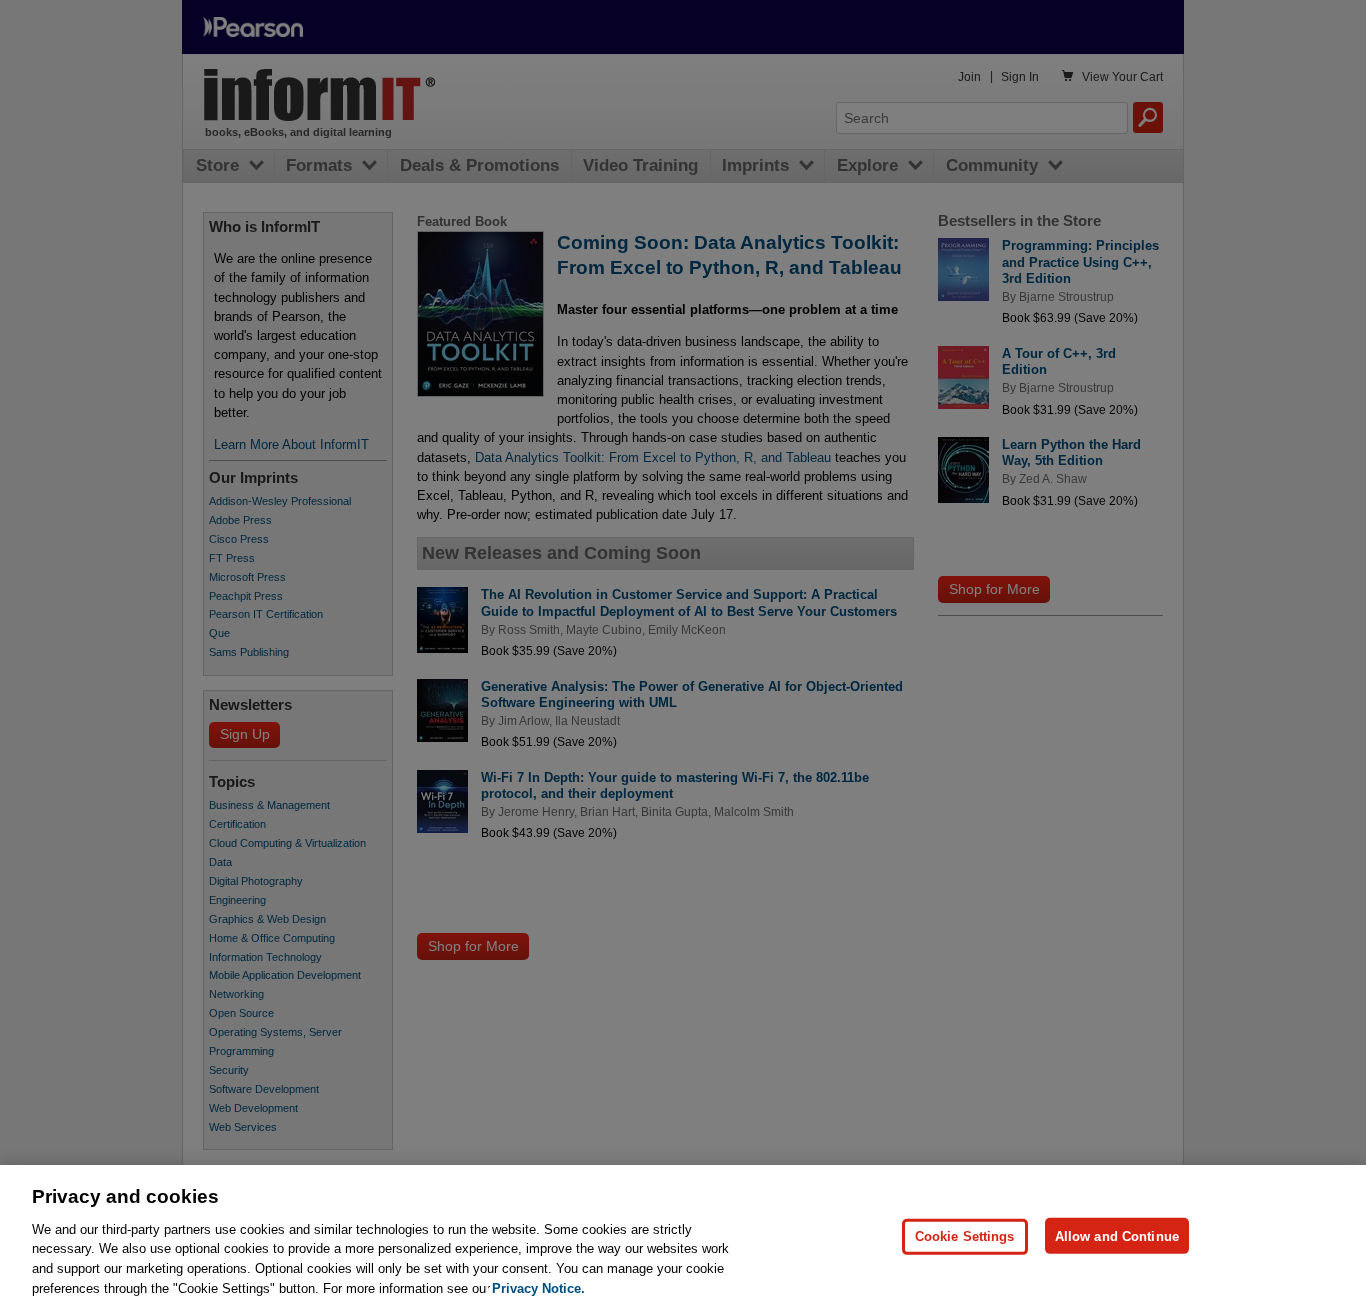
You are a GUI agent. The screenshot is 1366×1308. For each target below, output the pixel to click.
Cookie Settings (965, 1235)
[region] (683, 1236)
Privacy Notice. (538, 1287)
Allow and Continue (1117, 1235)
